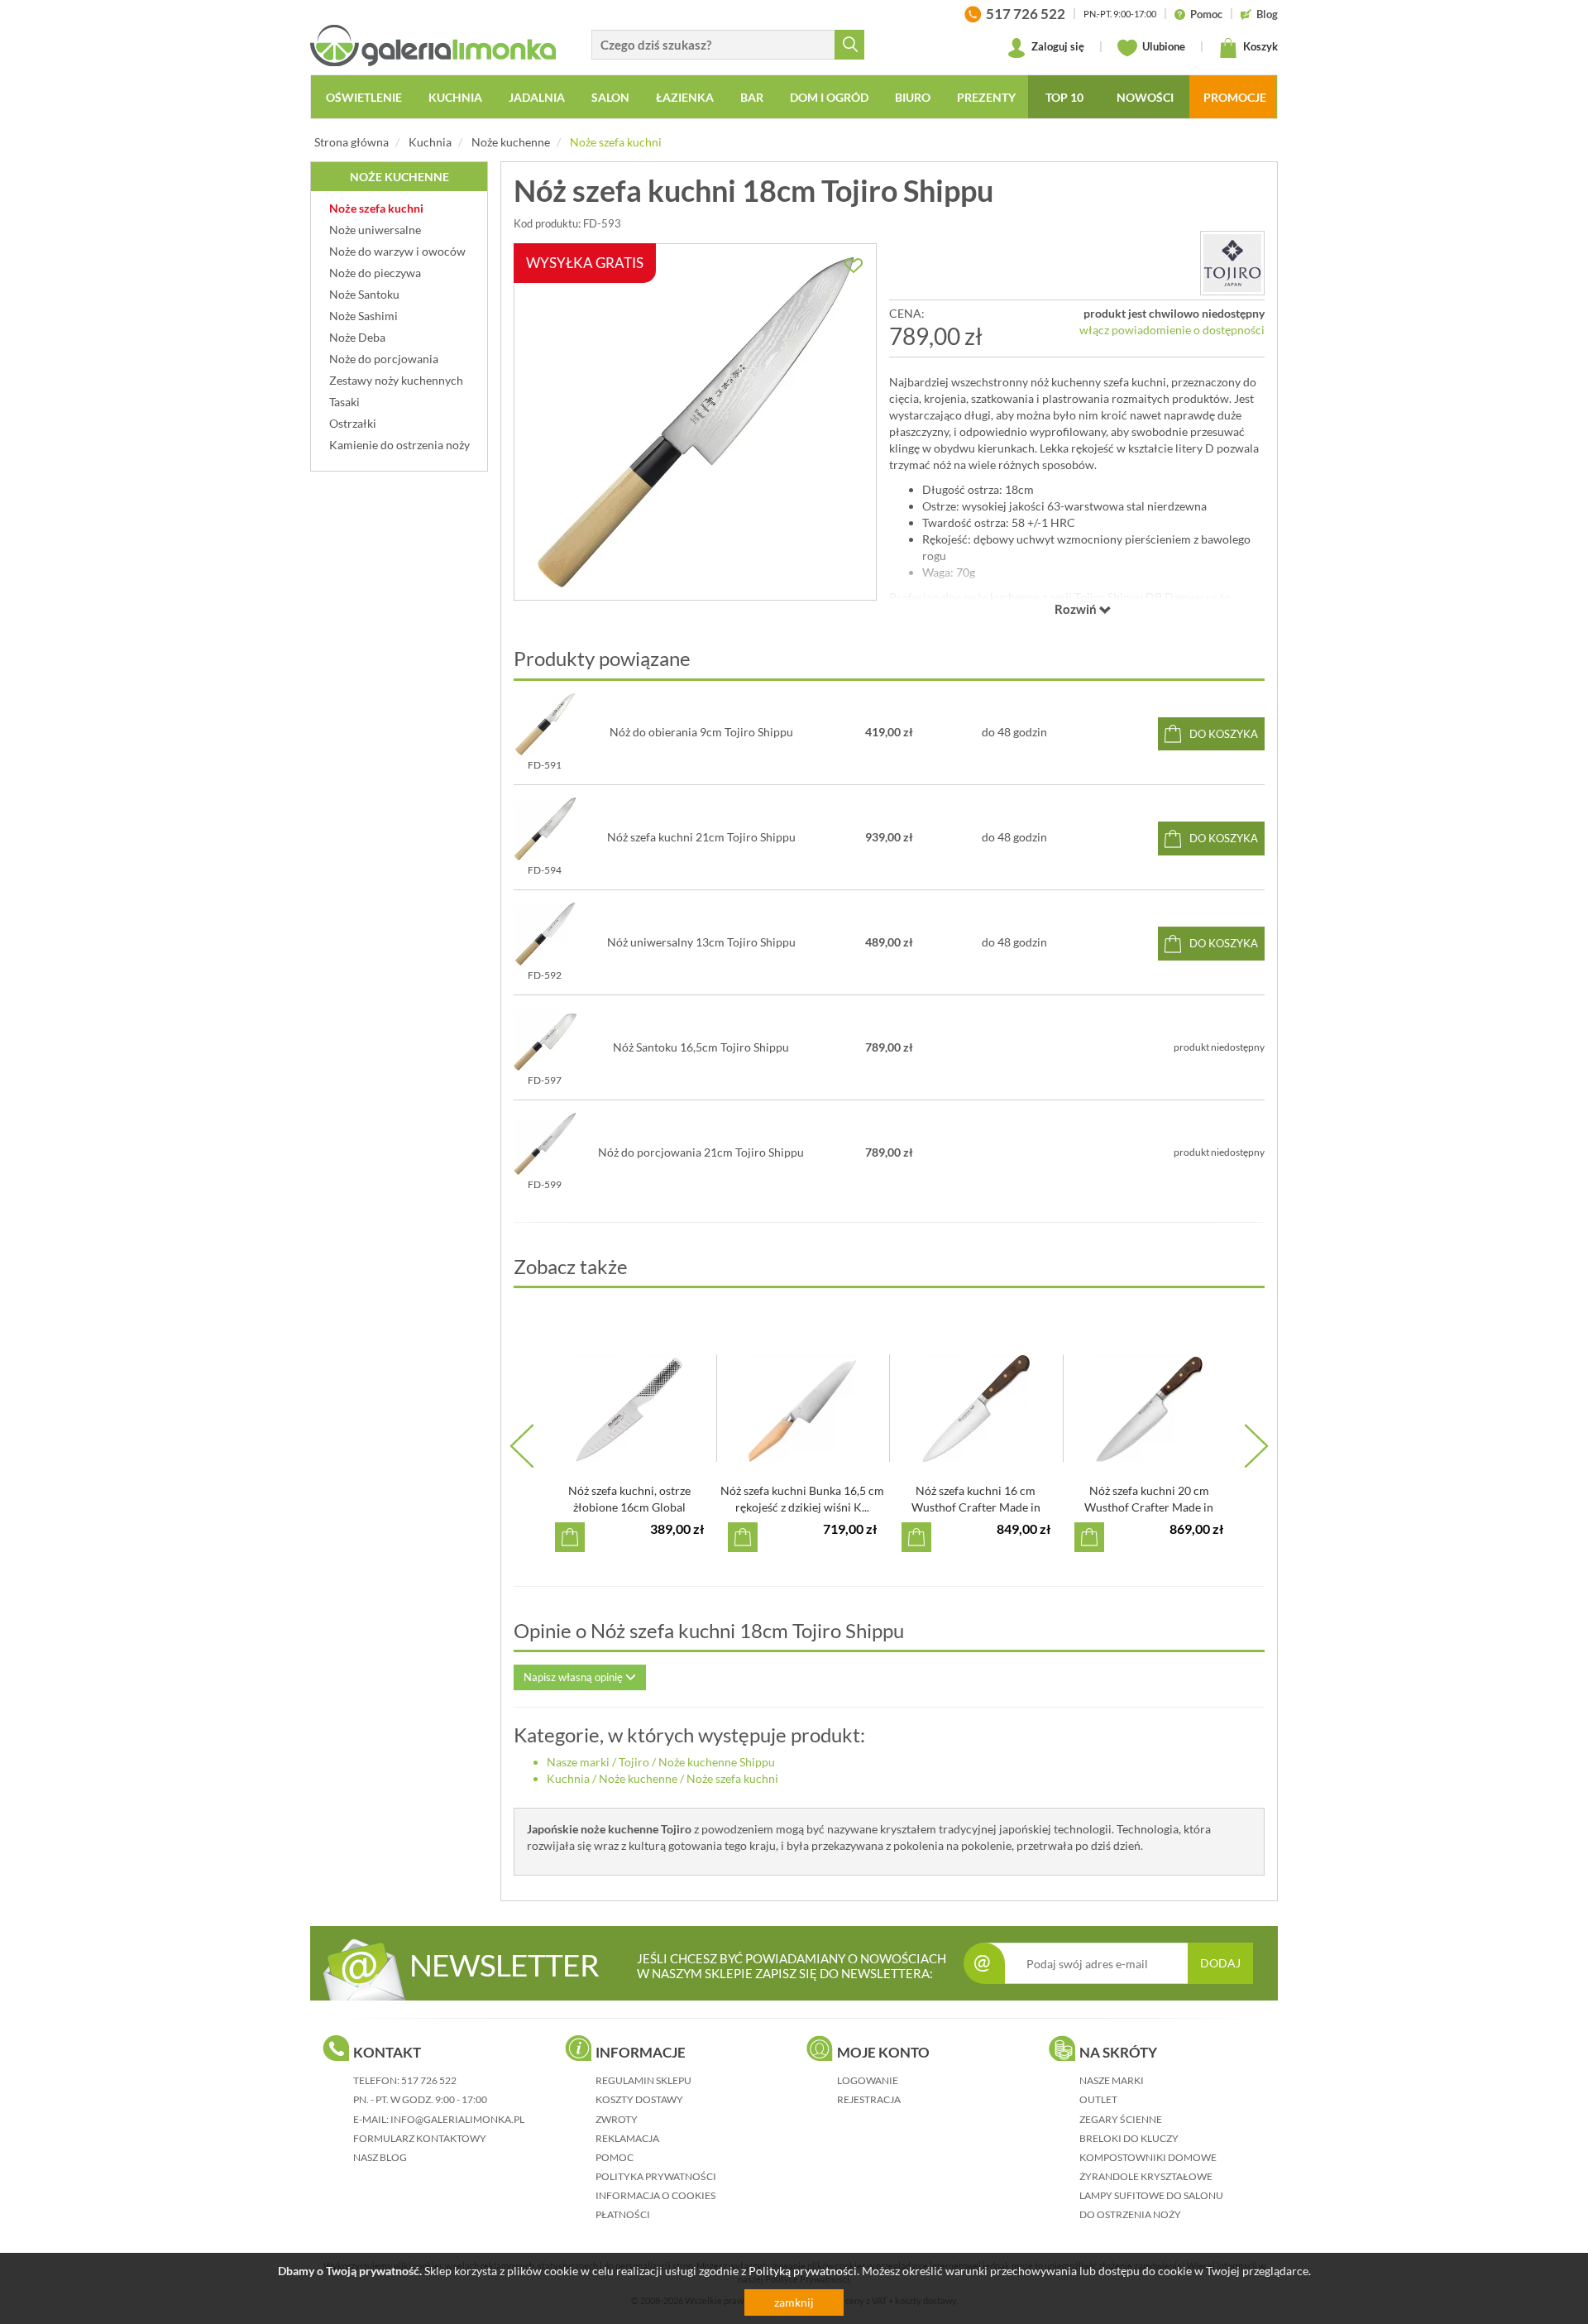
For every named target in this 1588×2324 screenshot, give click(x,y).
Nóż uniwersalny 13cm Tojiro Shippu (701, 942)
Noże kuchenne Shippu (717, 1762)
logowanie (868, 2080)
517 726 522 (429, 2080)
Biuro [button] (913, 97)
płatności (623, 2214)
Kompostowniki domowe (1148, 2157)
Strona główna (352, 142)
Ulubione (1162, 46)
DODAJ (1220, 1963)
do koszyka (1224, 734)
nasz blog (380, 2157)
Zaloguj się (1057, 46)
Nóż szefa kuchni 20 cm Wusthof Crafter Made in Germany (1149, 1507)
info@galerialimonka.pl (457, 2119)
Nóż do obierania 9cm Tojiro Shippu (701, 732)
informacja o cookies (655, 2195)
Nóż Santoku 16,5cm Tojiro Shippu (701, 1047)
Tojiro (634, 1762)
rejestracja (869, 2099)
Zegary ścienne (1121, 2119)
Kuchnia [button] (455, 97)
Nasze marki (578, 1762)
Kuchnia (430, 142)
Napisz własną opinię (574, 1677)
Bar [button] (752, 97)
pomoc (615, 2157)
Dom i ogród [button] (829, 97)
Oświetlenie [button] (364, 97)
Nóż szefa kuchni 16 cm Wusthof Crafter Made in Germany (976, 1507)
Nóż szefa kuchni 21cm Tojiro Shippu (701, 837)
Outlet (1098, 2099)
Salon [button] (610, 97)
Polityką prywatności (803, 2271)
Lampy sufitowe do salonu (1151, 2195)
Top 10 (1064, 97)
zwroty (617, 2119)
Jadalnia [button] (537, 97)
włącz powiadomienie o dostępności (1172, 330)
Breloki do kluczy (1129, 2138)
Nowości (1145, 97)
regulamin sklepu (643, 2080)
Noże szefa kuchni (616, 142)
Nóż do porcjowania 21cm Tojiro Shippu (701, 1152)
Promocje (1235, 97)
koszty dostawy (639, 2099)
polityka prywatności (656, 2176)
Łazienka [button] (685, 97)
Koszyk (1259, 46)
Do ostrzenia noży (1130, 2214)
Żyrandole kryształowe (1146, 2176)
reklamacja (627, 2138)
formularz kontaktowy (420, 2138)
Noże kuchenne (511, 142)
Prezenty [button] (986, 97)
